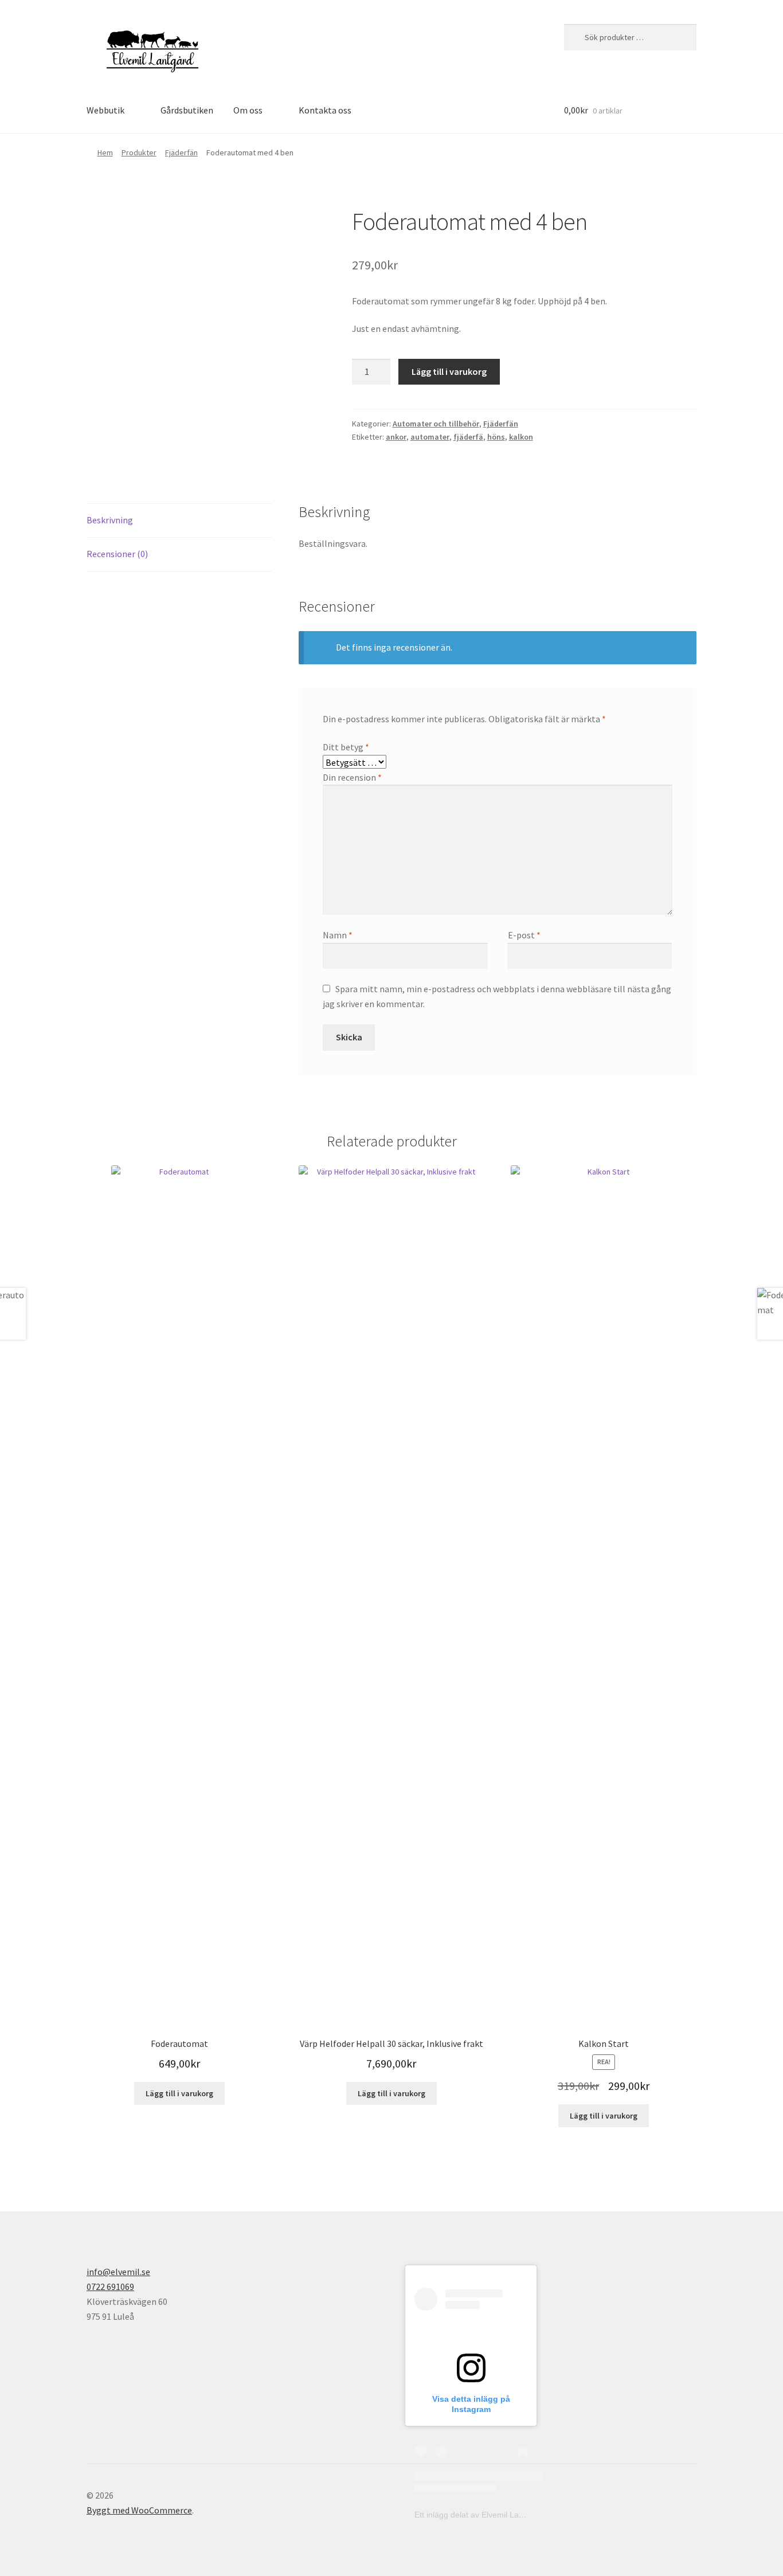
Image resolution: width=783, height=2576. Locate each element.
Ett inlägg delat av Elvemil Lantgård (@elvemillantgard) (514, 2515)
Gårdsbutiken (187, 110)
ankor (396, 437)
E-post (524, 935)
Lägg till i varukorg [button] (179, 2093)
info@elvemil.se (118, 2272)
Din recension (352, 777)
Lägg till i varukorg (449, 371)
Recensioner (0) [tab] (117, 554)
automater (430, 437)
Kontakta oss (325, 110)
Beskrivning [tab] (110, 520)
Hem (105, 152)
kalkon (521, 437)
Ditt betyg (346, 747)
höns (496, 437)
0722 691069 (110, 2287)
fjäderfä (468, 437)
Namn (338, 935)
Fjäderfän (181, 152)
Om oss (248, 110)
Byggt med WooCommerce (139, 2510)
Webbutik (105, 110)
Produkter (139, 152)
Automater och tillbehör (436, 424)
